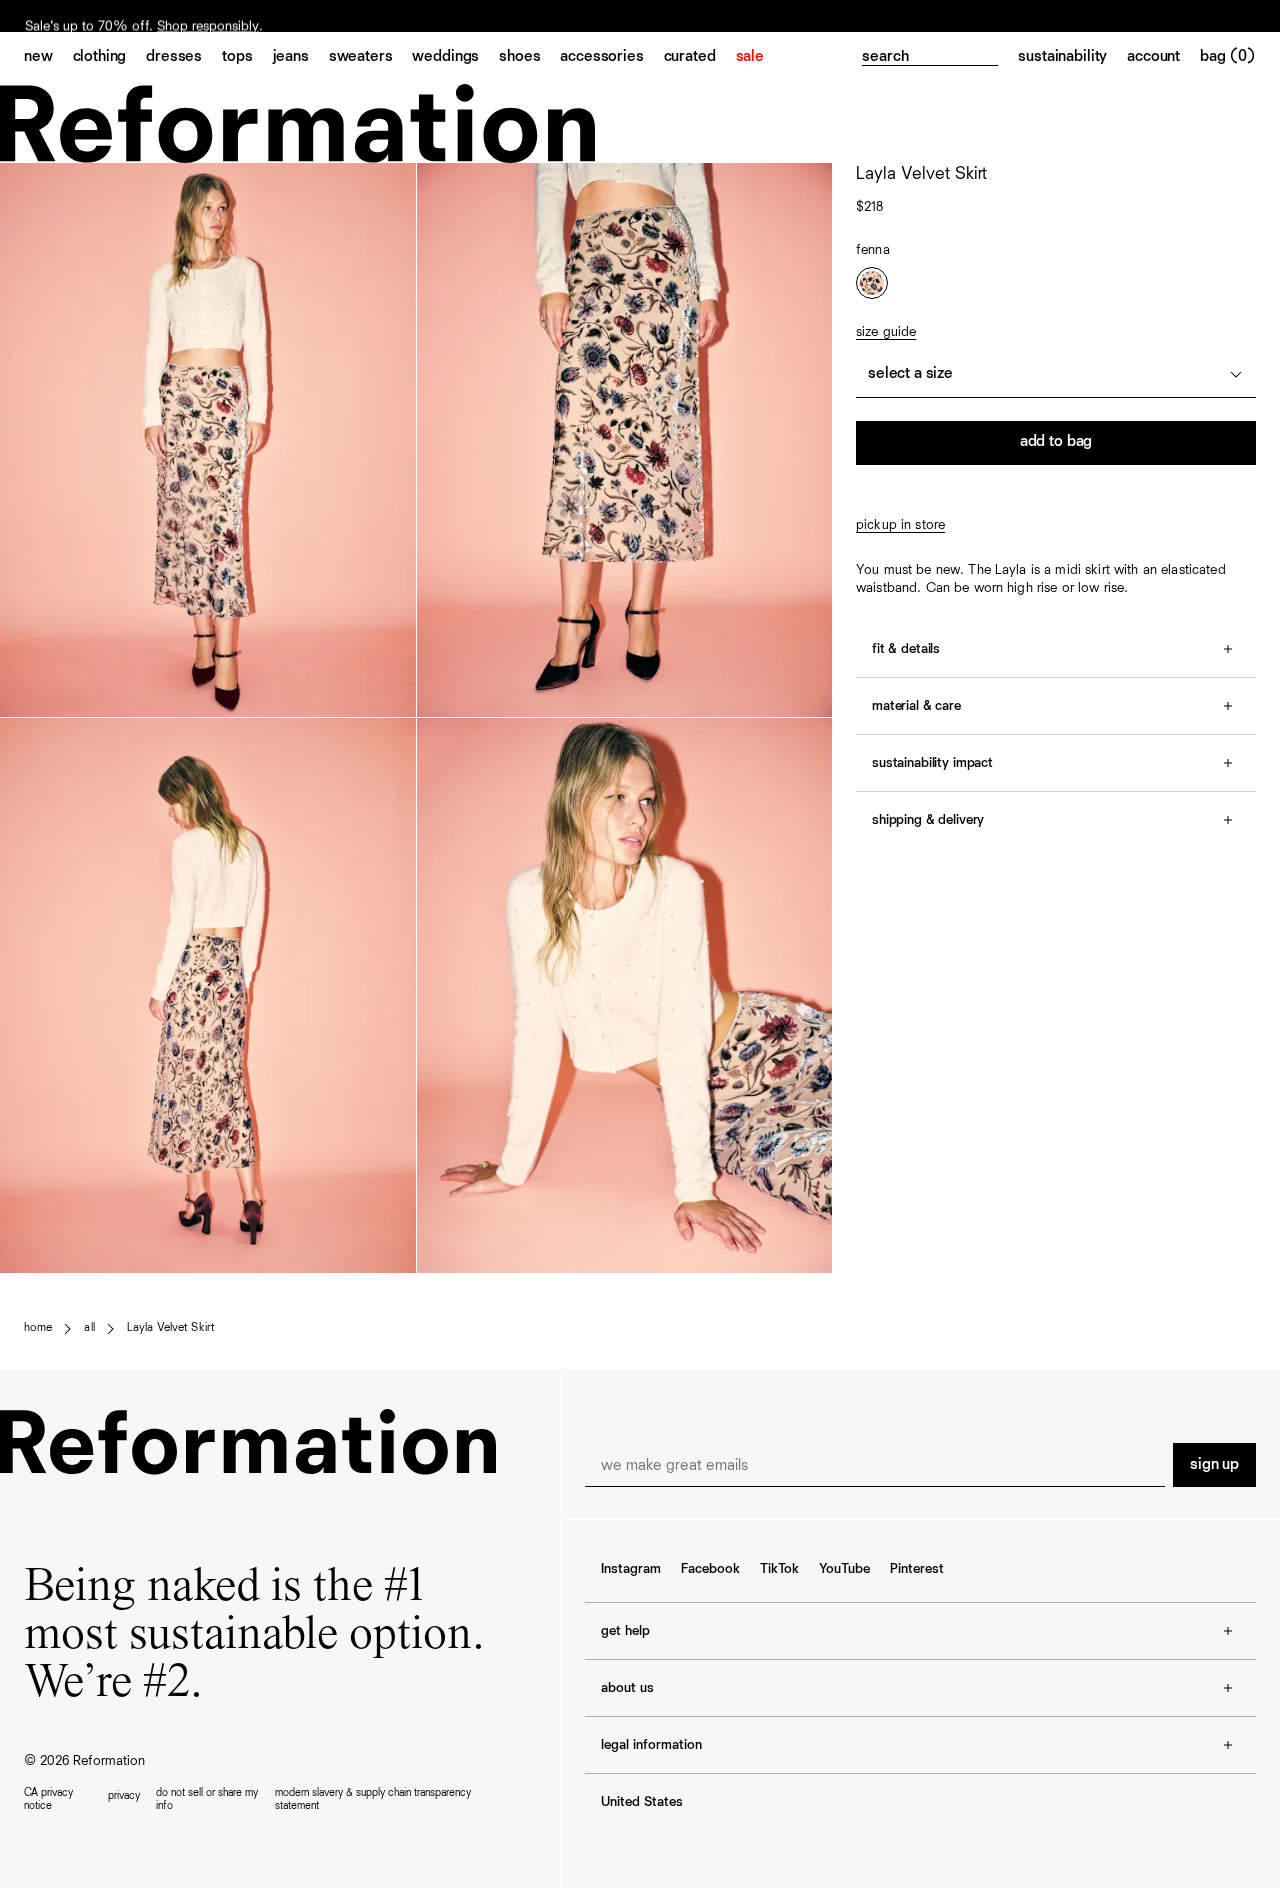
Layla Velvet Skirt (171, 1328)
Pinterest (917, 1569)
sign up (1214, 1465)
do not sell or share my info (207, 1799)
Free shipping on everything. (108, 17)
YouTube (844, 1569)
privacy (124, 1795)
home (38, 1328)
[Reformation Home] (640, 123)
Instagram (631, 1569)
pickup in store (900, 525)
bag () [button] (1228, 57)
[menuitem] (48, 58)
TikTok (779, 1569)
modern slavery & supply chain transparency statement (373, 1799)
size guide (886, 332)
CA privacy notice (48, 1799)
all (89, 1328)
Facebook (710, 1569)
